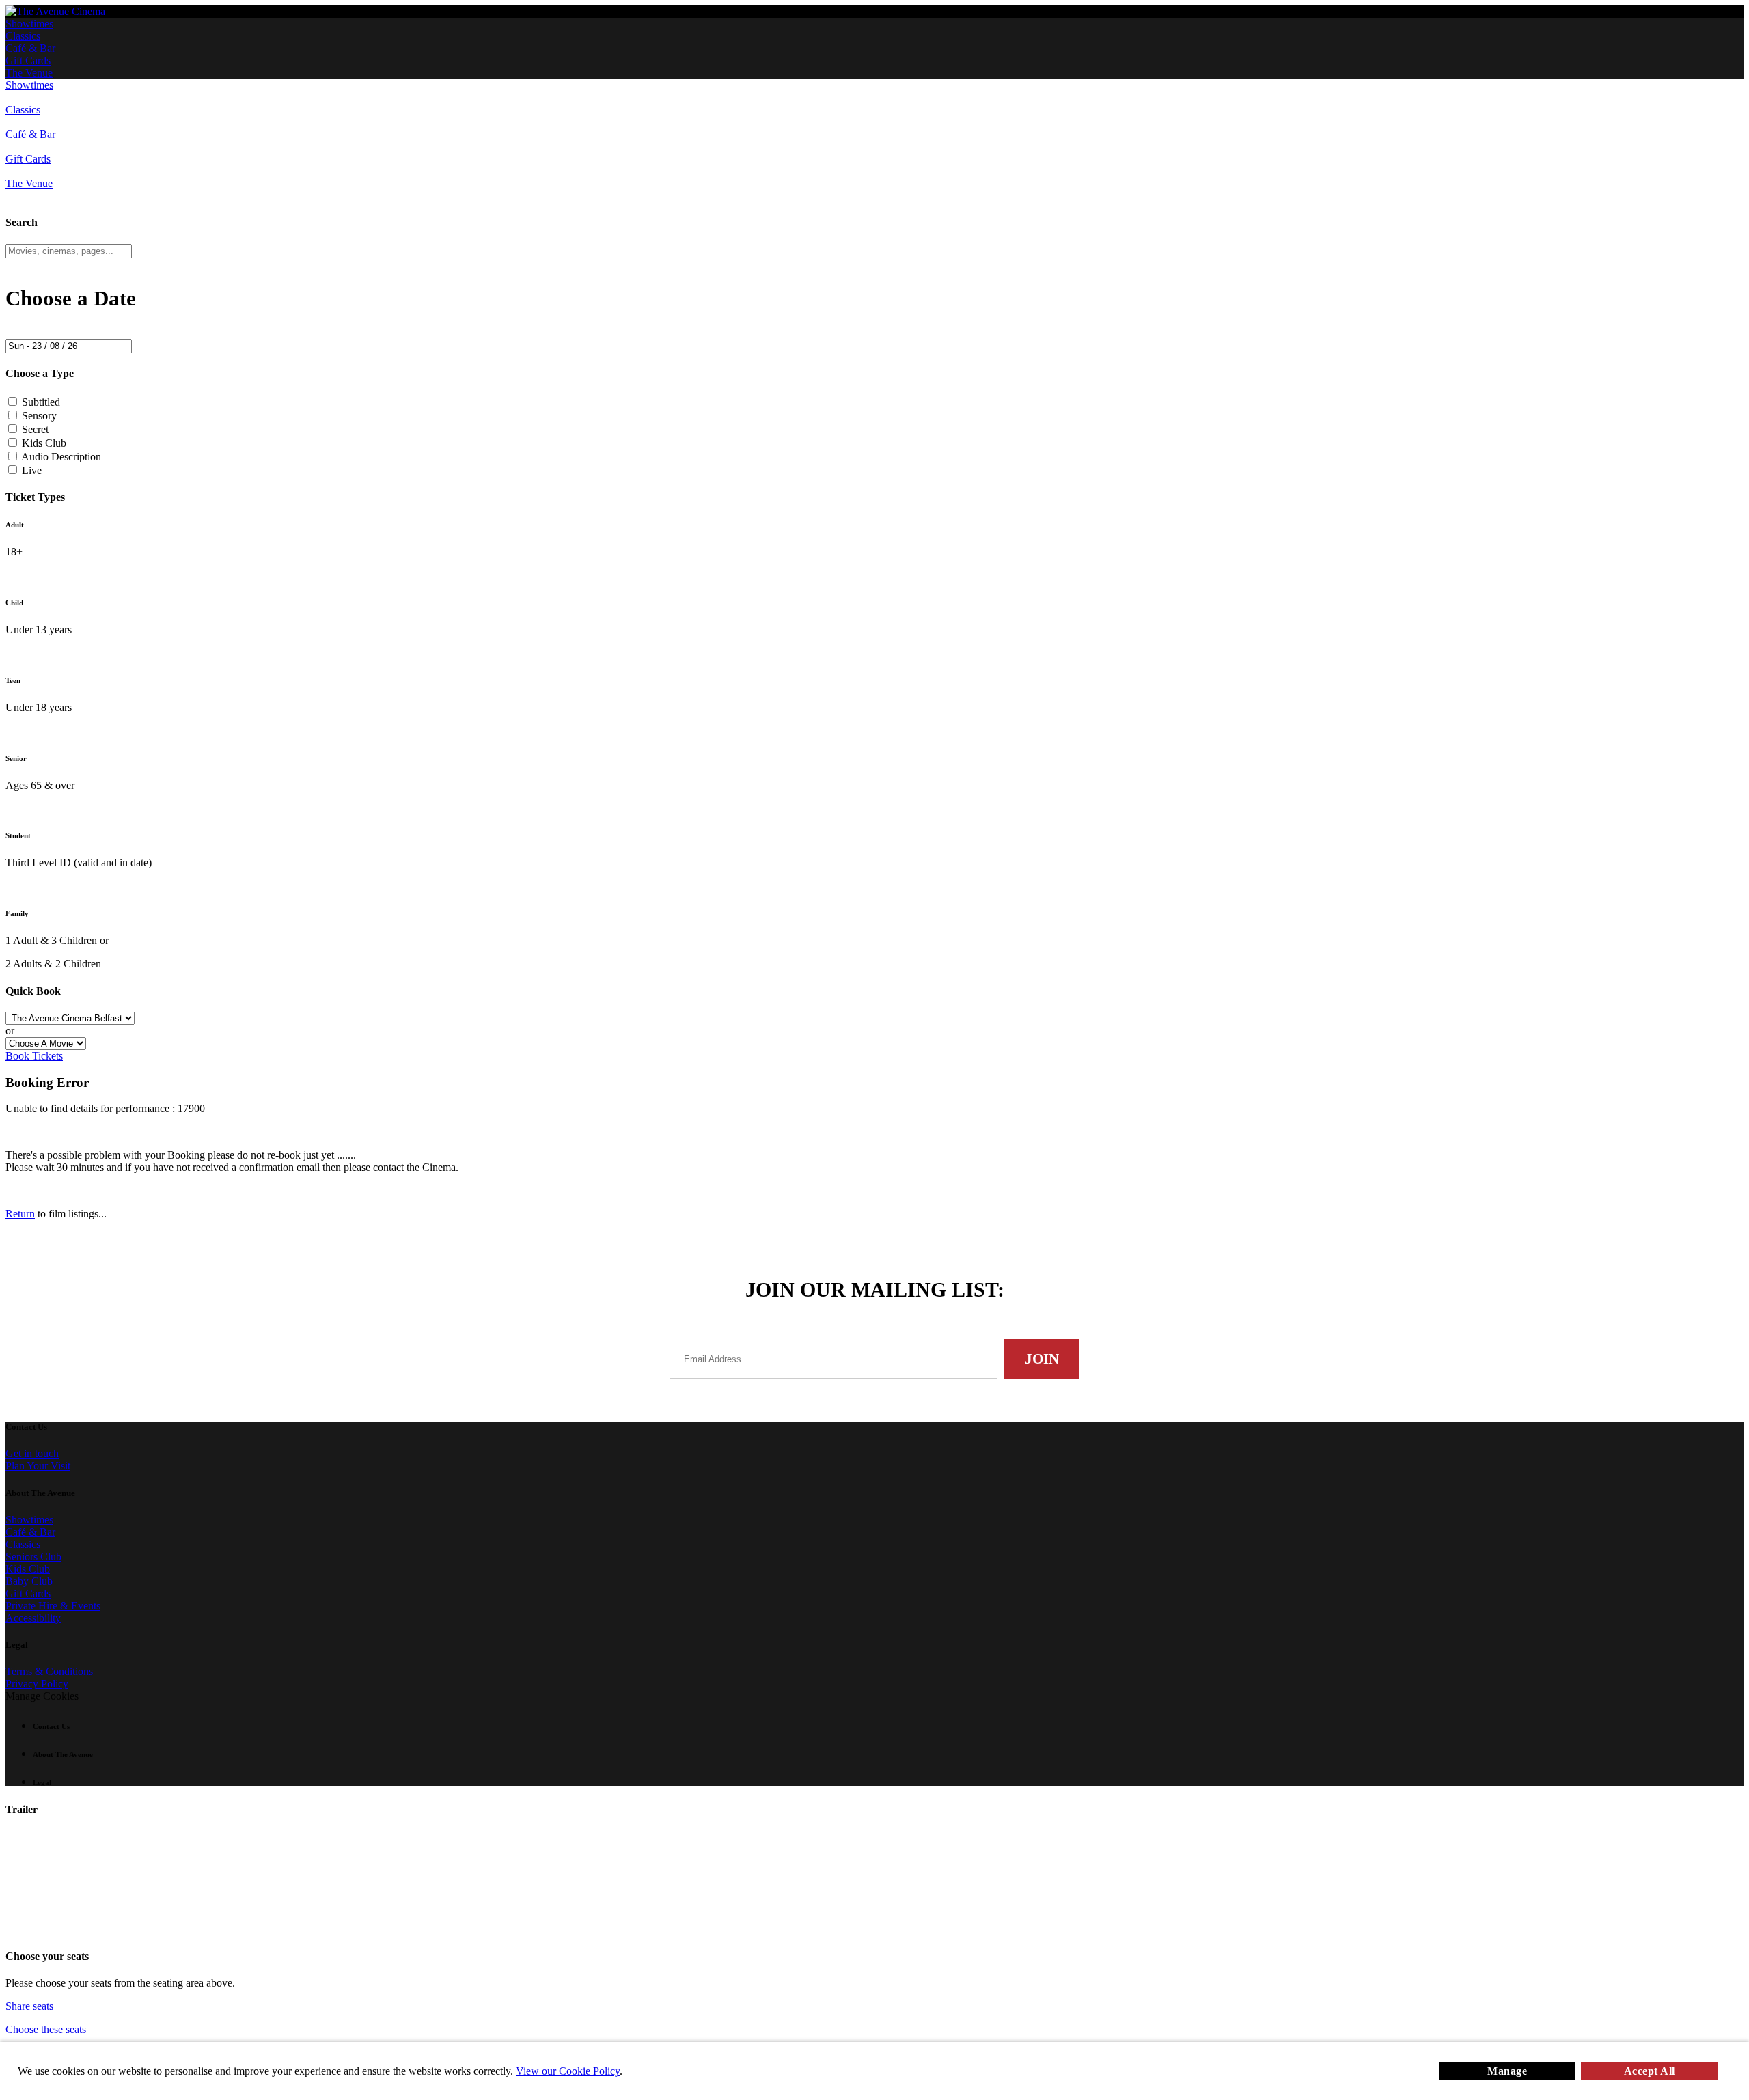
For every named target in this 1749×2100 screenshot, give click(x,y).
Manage (1507, 2071)
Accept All (1650, 2071)
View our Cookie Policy (568, 2071)
